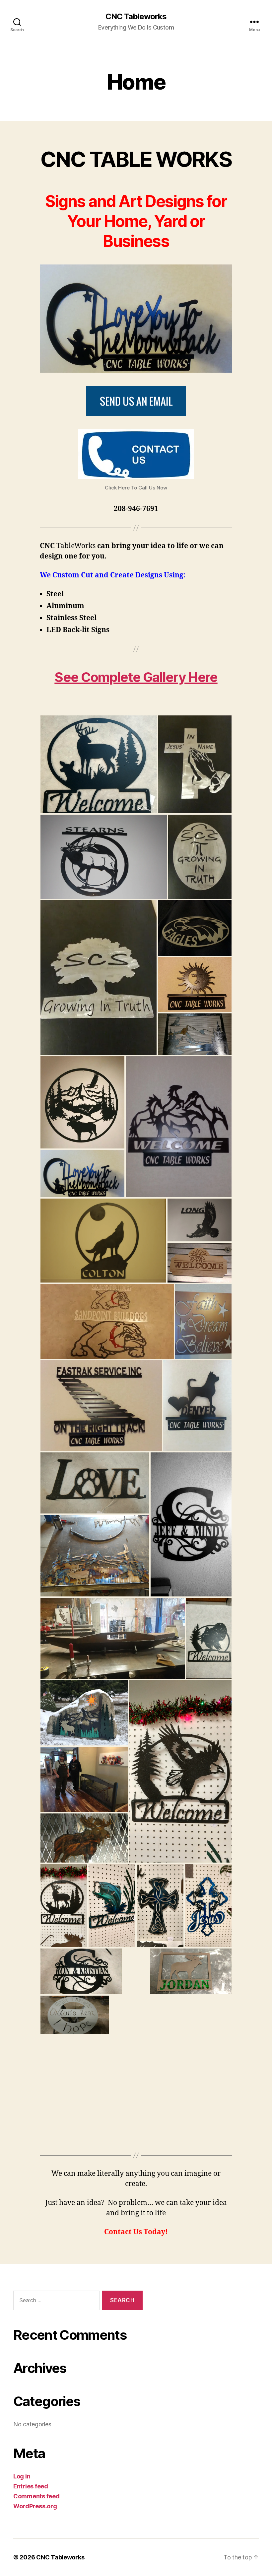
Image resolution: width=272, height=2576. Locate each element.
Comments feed (36, 2496)
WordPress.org (35, 2506)
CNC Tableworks (136, 17)
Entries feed (31, 2486)
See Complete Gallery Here (136, 677)
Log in (22, 2476)
